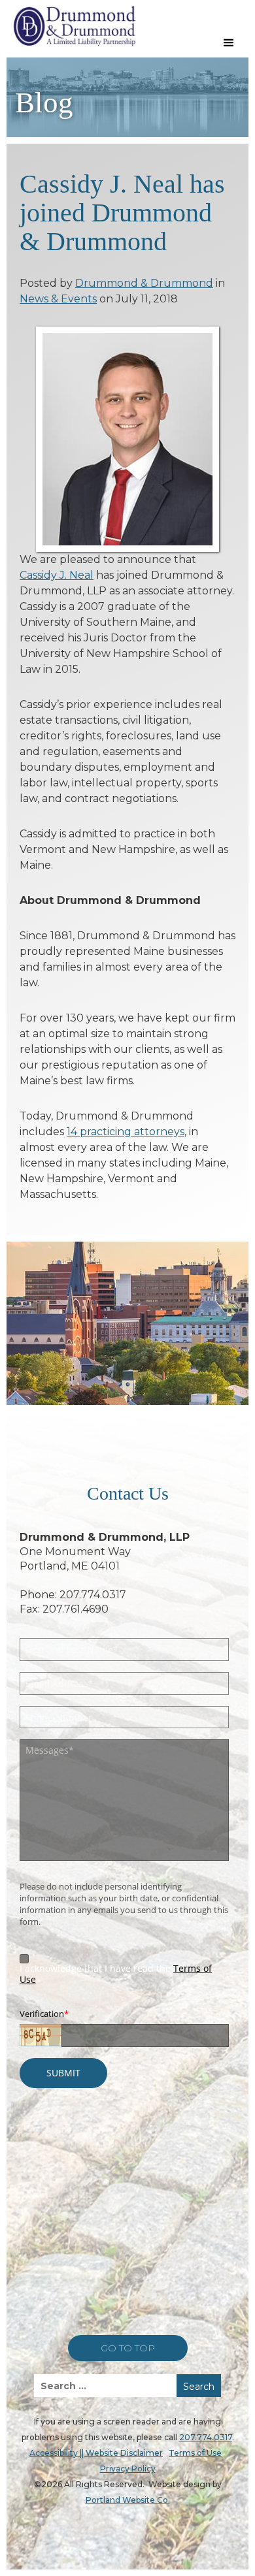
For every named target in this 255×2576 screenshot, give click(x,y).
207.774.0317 (206, 2437)
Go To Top (128, 2348)
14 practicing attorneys (126, 1132)
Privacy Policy (128, 2469)
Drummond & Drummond (144, 283)
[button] (229, 43)
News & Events (58, 299)
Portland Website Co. (128, 2500)
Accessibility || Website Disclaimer (96, 2453)
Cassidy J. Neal (57, 575)
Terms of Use (195, 2453)
